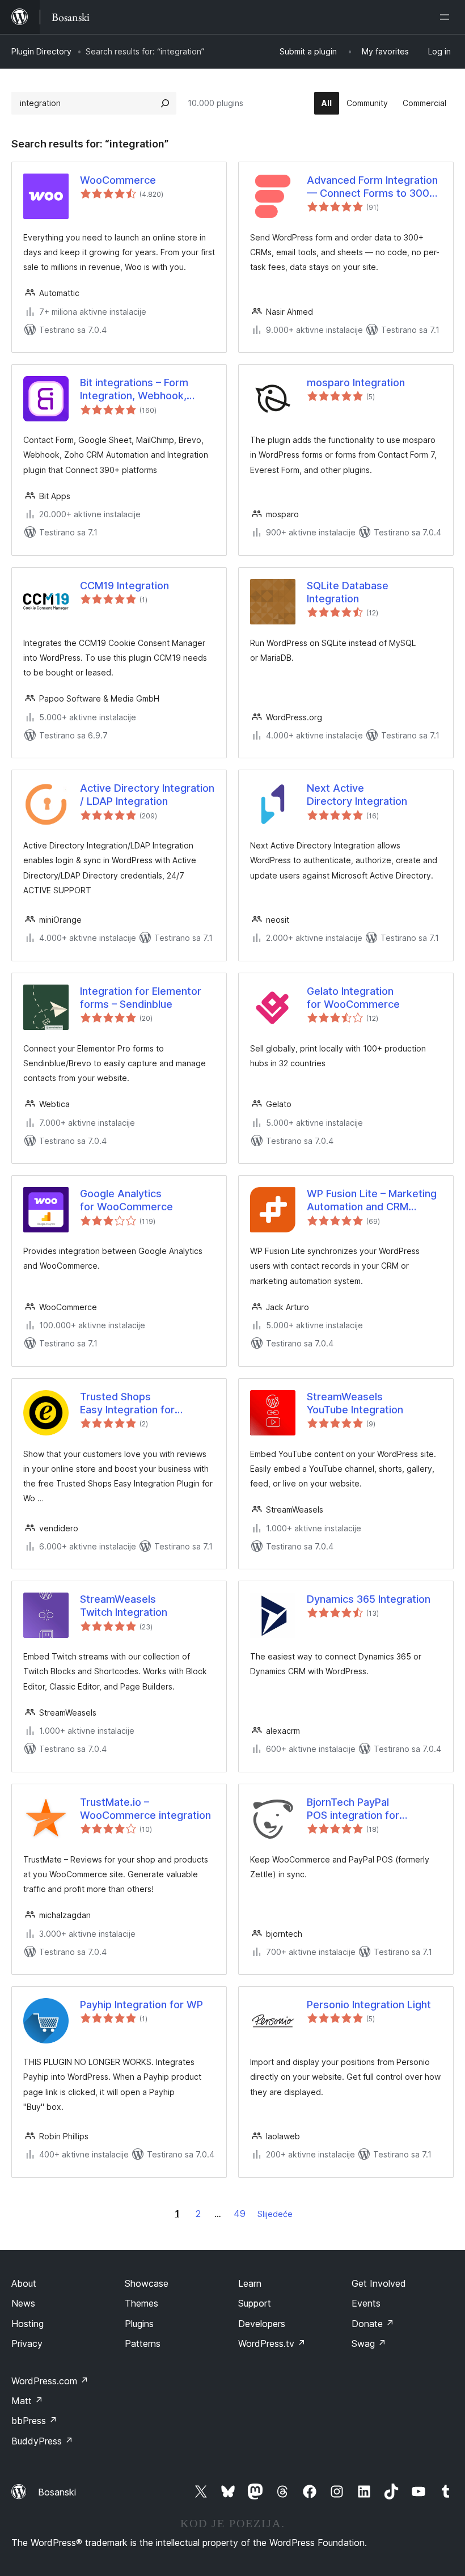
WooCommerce (118, 180)
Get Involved (379, 2283)
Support (255, 2303)
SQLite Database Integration (348, 592)
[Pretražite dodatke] (165, 103)
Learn (250, 2283)
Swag (369, 2343)
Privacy (27, 2343)
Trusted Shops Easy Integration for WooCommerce (127, 1404)
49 (240, 2214)
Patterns (143, 2343)
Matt (27, 2401)
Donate (373, 2324)
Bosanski (57, 2492)
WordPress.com (50, 2381)
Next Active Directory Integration (357, 795)
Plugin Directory (41, 51)
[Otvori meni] (447, 17)
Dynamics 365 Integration (369, 1599)
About (24, 2283)
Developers (262, 2324)
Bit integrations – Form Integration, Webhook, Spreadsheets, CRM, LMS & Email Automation (146, 390)
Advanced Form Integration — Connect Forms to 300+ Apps (372, 187)
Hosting (28, 2324)
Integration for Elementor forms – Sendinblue (141, 998)
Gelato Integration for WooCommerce (353, 998)
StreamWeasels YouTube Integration (355, 1403)
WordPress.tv (272, 2343)
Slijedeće (275, 2214)
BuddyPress (42, 2441)
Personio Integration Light (369, 2005)
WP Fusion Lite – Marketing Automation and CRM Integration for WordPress (372, 1201)
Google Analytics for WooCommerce (126, 1200)
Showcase (147, 2283)
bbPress (34, 2421)
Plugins (139, 2324)
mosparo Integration (356, 383)
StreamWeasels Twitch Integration (124, 1606)
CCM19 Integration (124, 586)
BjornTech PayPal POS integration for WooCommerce (353, 1809)
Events (366, 2303)
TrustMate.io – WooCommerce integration (145, 1809)
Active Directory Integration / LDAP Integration (147, 795)
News (23, 2303)
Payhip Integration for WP (141, 2005)
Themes (141, 2303)
